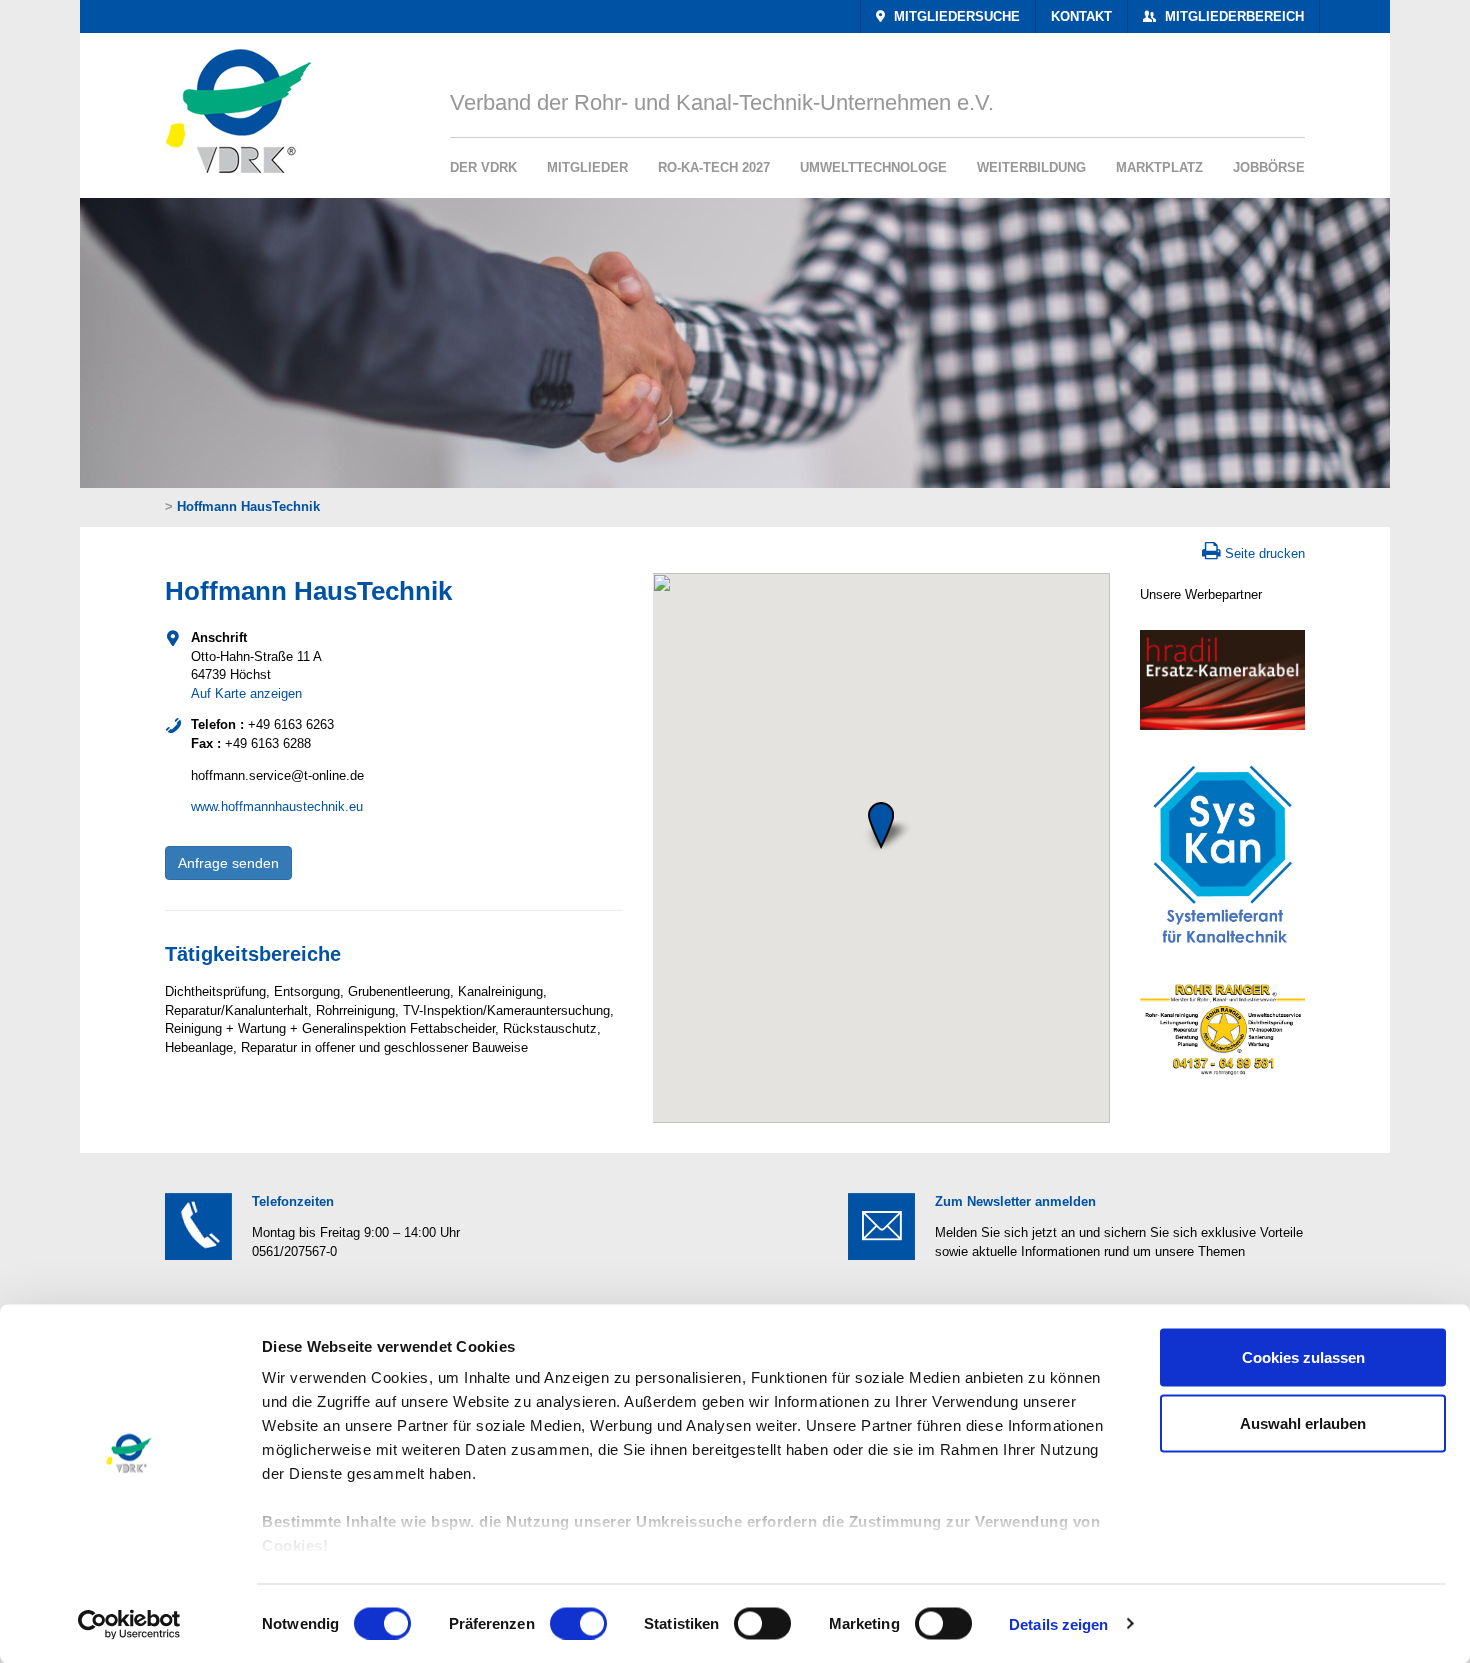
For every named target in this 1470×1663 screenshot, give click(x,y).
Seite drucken (1265, 553)
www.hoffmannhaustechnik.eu (277, 806)
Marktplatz (1159, 167)
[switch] (578, 1623)
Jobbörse (1269, 167)
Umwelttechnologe (873, 167)
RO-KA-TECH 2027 (714, 167)
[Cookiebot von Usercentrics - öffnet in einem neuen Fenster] (129, 1624)
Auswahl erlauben (1303, 1422)
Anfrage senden (228, 863)
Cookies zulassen (1303, 1357)
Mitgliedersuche (955, 16)
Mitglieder (587, 167)
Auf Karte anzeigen (246, 693)
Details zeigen (1058, 1623)
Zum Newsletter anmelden (1015, 1201)
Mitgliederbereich (1232, 16)
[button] (881, 825)
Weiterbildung (1031, 167)
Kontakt (1081, 16)
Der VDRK (483, 167)
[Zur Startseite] (231, 103)
